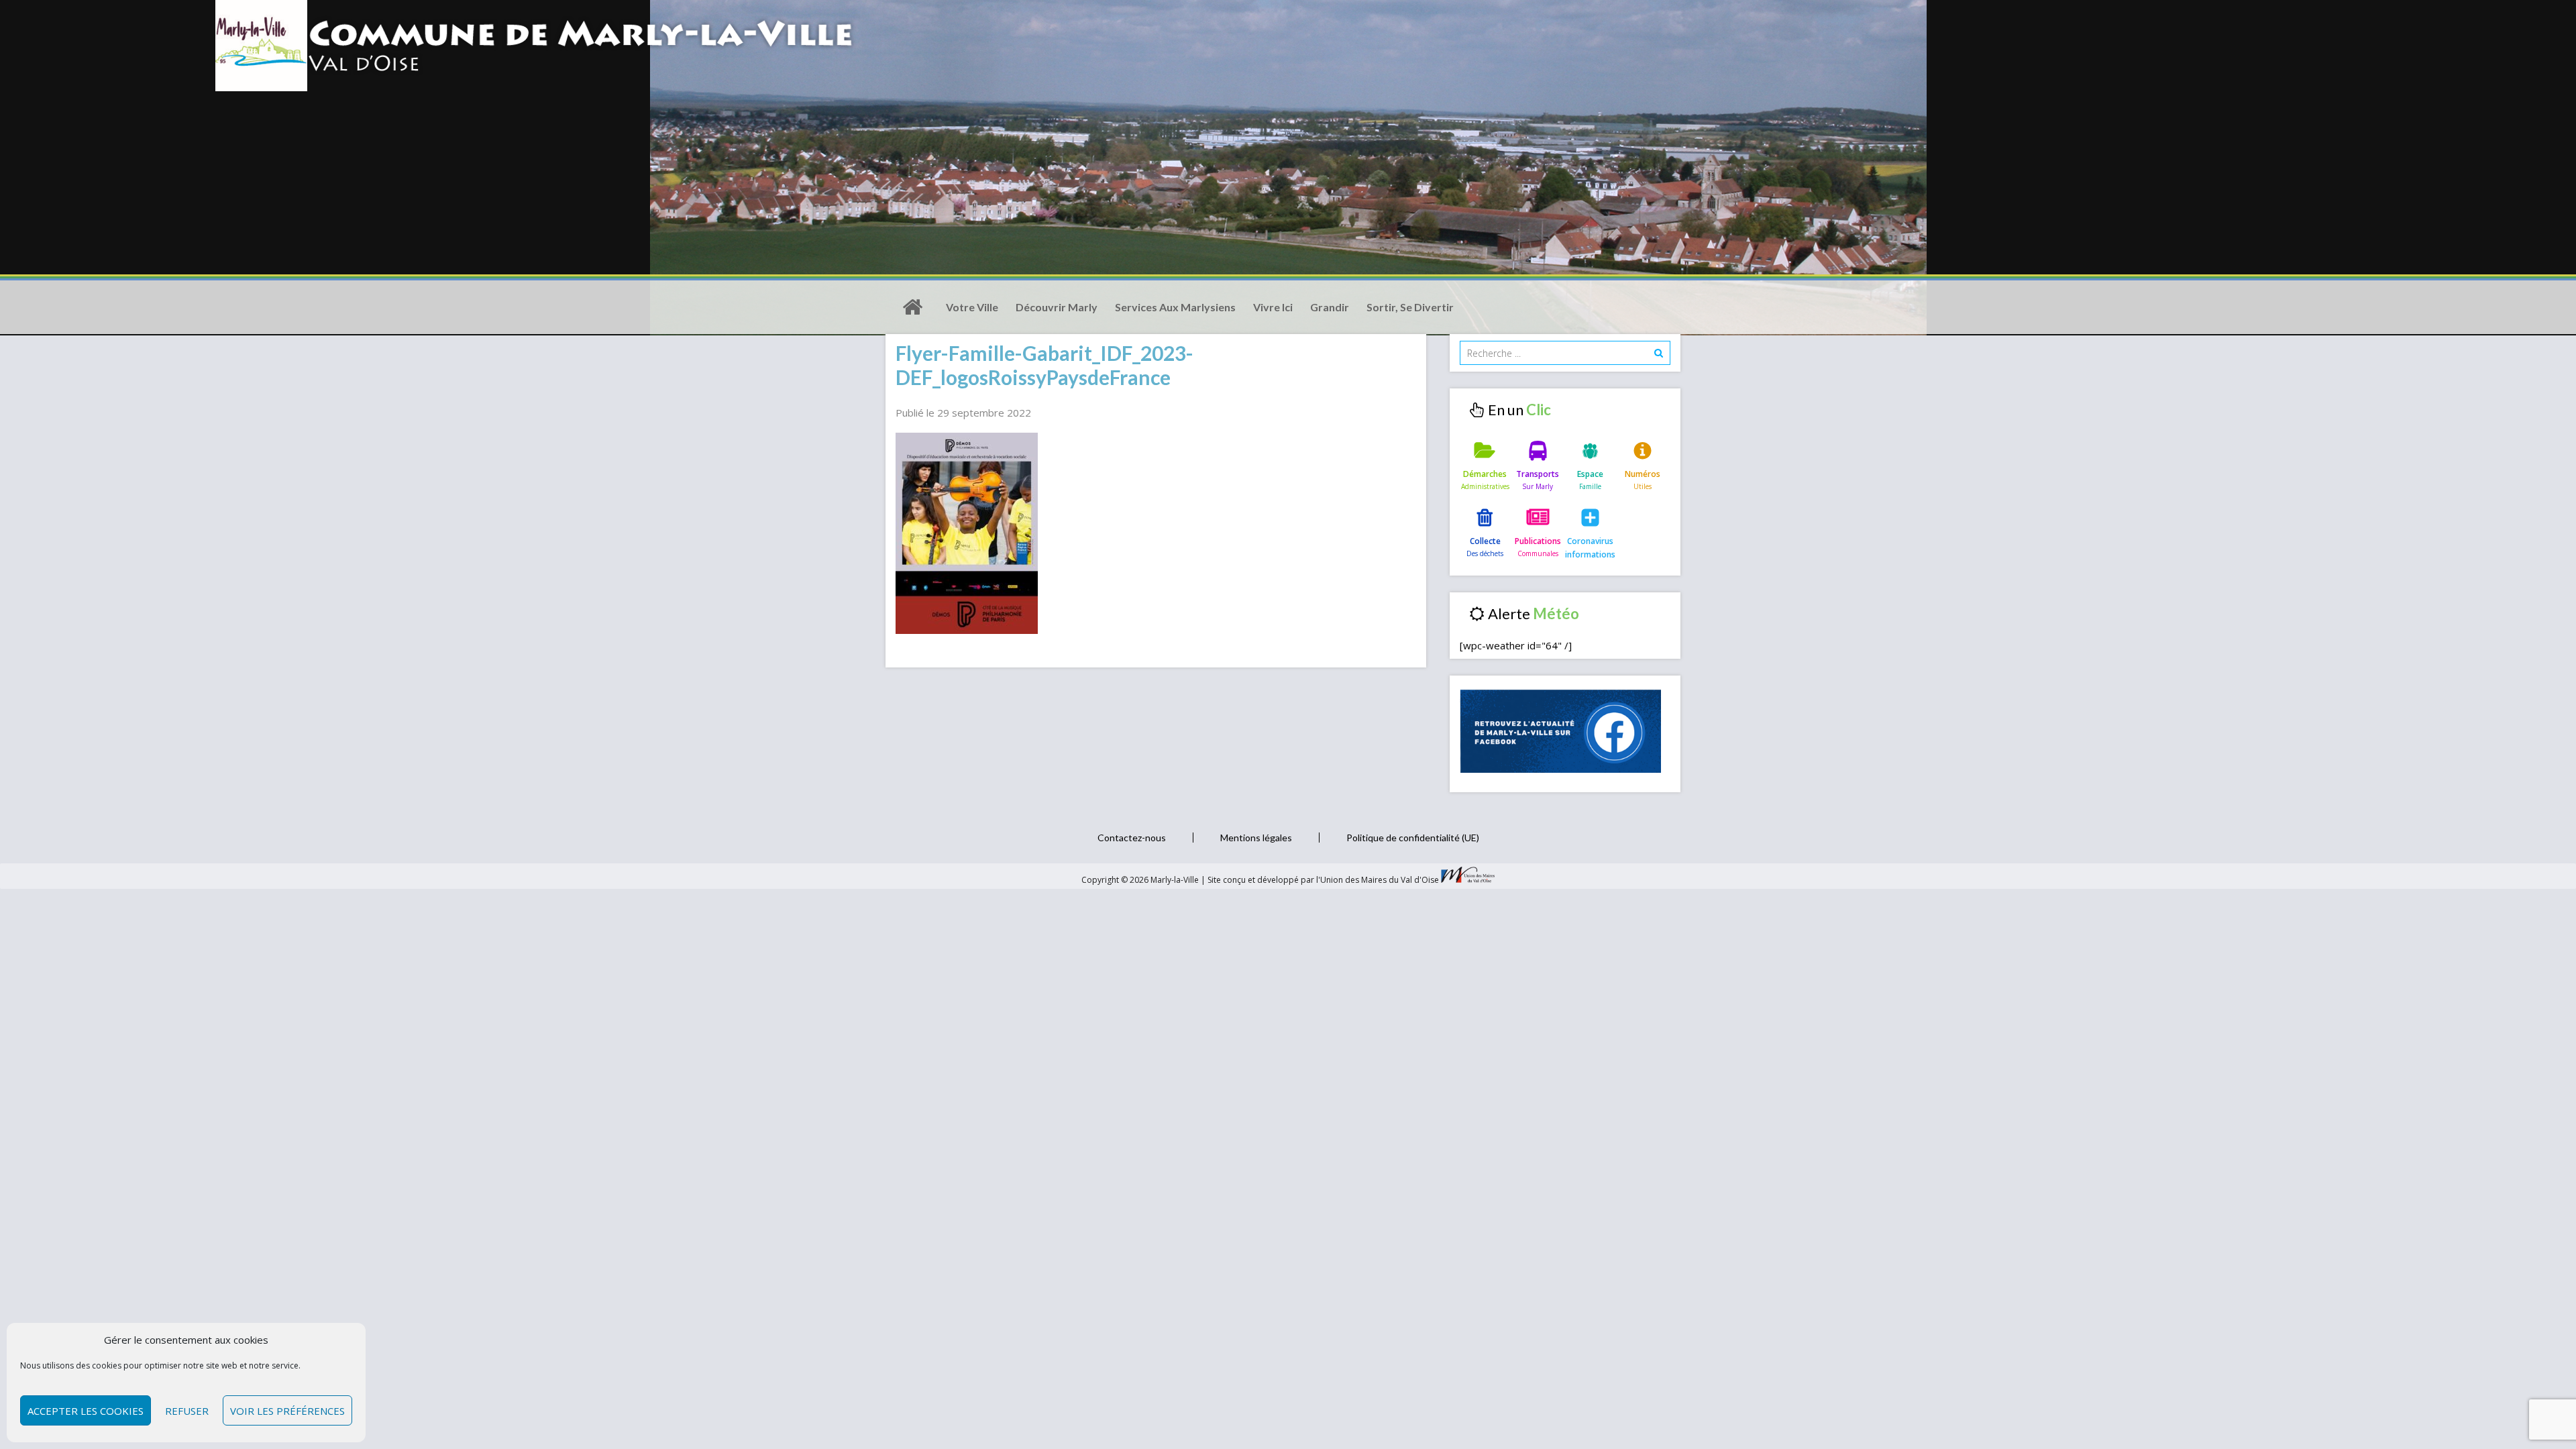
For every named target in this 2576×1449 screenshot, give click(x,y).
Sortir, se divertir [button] (1410, 307)
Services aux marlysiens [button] (1175, 307)
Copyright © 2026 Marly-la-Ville (1141, 880)
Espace (1590, 474)
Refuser (187, 1411)
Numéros (1643, 474)
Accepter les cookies (86, 1411)
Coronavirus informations (1590, 548)
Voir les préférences (287, 1411)
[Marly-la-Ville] (912, 307)
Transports (1538, 474)
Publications (1538, 541)
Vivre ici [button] (1273, 307)
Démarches (1485, 474)
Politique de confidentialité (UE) (1413, 838)
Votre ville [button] (972, 307)
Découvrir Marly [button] (1057, 307)
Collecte (1485, 541)
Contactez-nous (1132, 838)
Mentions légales (1256, 838)
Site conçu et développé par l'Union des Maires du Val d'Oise (1323, 880)
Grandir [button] (1330, 307)
